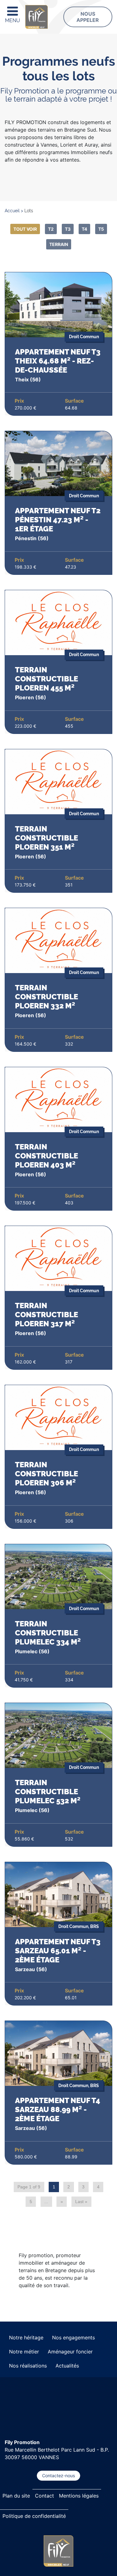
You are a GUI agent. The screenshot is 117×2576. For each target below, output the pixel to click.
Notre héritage (26, 2337)
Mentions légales (79, 2496)
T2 (51, 229)
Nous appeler (88, 17)
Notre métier (24, 2352)
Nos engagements (73, 2337)
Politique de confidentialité (34, 2516)
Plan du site (16, 2496)
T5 (101, 229)
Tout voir (25, 229)
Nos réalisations (28, 2366)
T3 (68, 229)
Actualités (67, 2366)
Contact (44, 2496)
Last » (81, 2202)
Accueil (12, 211)
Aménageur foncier (70, 2352)
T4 (84, 229)
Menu (12, 20)
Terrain (59, 244)
